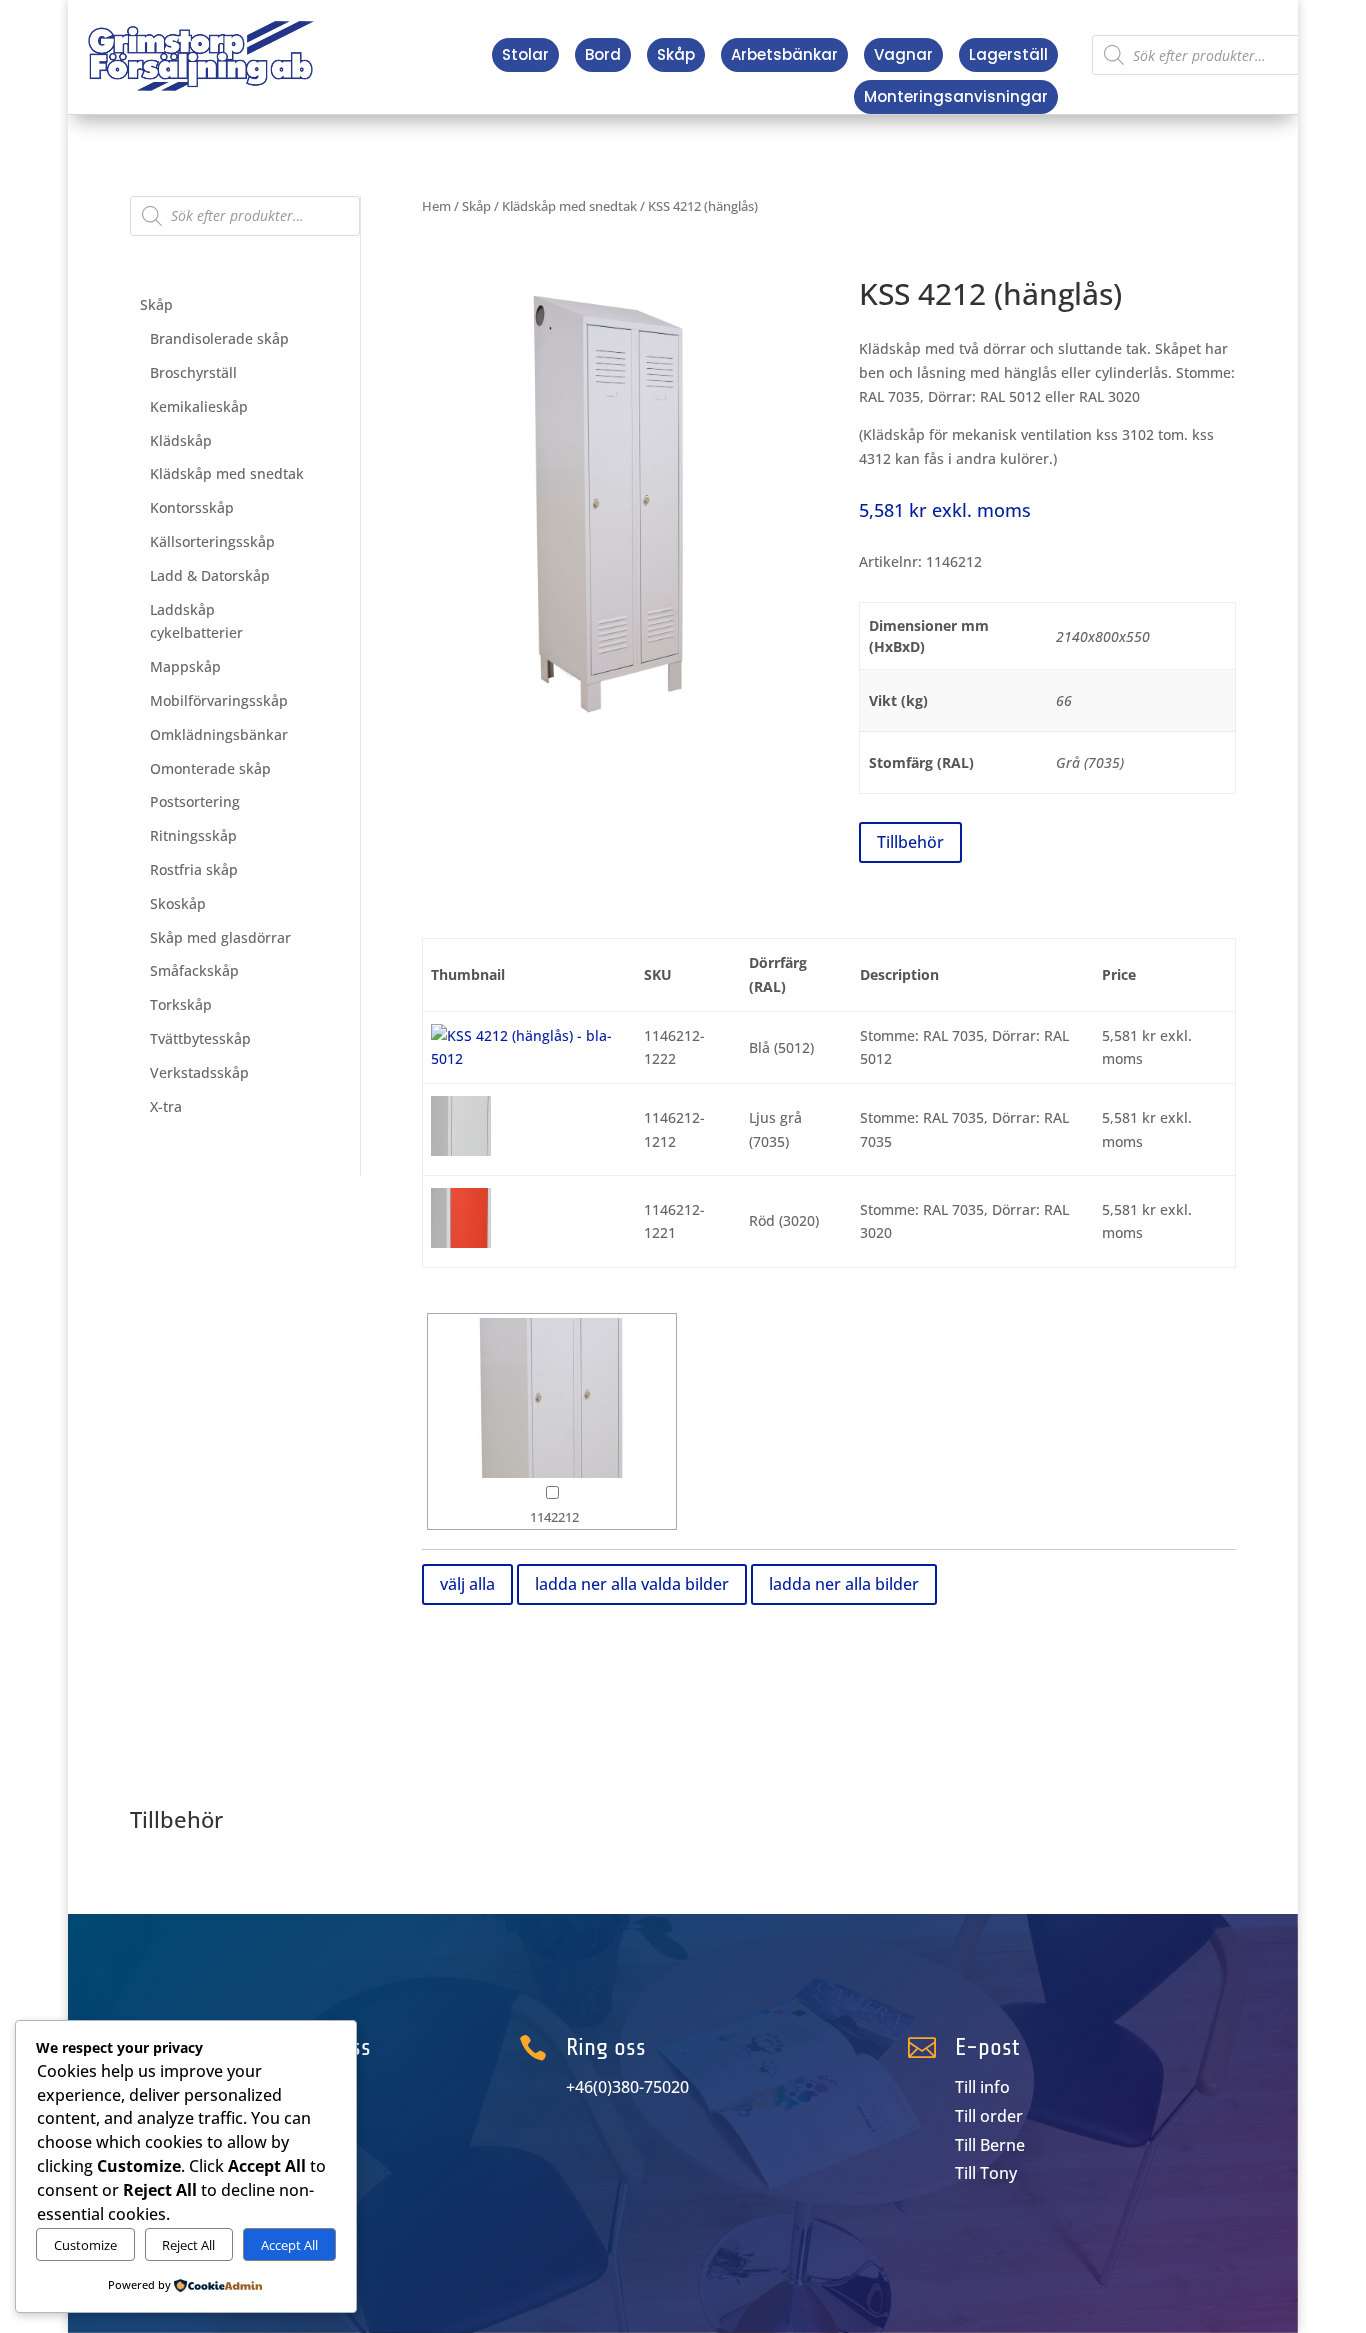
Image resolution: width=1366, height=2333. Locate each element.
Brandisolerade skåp (219, 338)
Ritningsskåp (193, 835)
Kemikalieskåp (199, 406)
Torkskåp (181, 1004)
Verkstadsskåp (199, 1072)
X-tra (166, 1106)
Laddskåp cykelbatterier (196, 621)
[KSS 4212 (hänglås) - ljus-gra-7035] (461, 1150)
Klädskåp (181, 440)
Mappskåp (185, 666)
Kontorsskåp (192, 507)
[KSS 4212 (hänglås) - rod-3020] (461, 1242)
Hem (436, 206)
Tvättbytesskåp (200, 1038)
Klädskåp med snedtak (227, 473)
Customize (85, 2245)
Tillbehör (910, 842)
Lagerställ (1008, 54)
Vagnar (903, 54)
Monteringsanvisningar (956, 96)
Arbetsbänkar (784, 54)
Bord (603, 54)
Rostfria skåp (194, 869)
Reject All (188, 2245)
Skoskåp (178, 903)
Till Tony (986, 2173)
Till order (989, 2116)
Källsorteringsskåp (212, 541)
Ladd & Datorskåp (210, 575)
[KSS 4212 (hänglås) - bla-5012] (529, 1058)
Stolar (525, 54)
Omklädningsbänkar (219, 734)
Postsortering (195, 801)
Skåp (676, 54)
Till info (982, 2087)
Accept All (289, 2245)
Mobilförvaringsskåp (219, 700)
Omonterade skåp (210, 768)
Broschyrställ (193, 372)
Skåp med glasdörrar (220, 937)
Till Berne (990, 2145)
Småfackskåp (194, 970)
